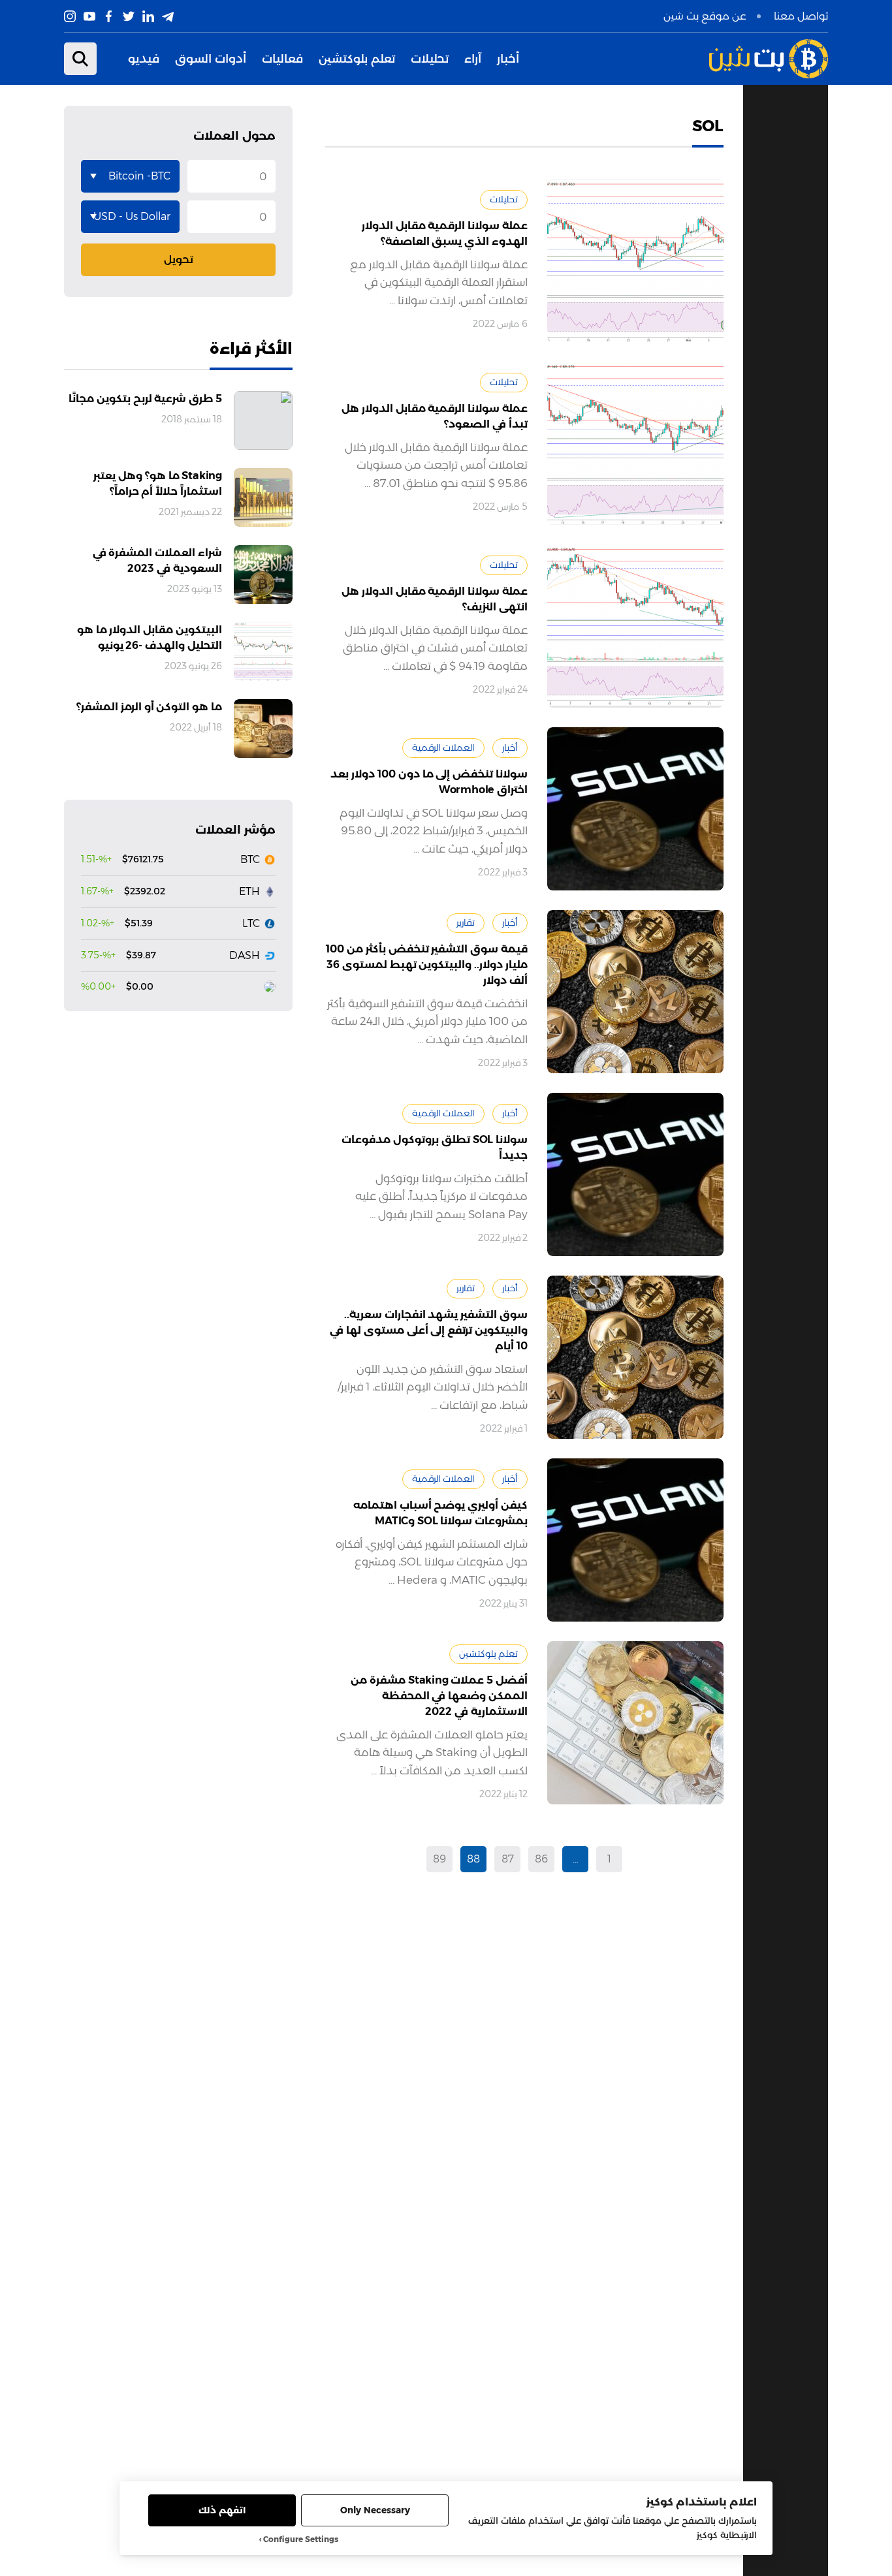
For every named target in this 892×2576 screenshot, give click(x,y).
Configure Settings (301, 2539)
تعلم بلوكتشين (357, 59)
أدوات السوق (211, 59)
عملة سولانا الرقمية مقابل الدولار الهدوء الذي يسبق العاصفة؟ (445, 233)
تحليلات (430, 59)
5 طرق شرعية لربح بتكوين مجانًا (145, 399)
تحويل (179, 259)
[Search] (80, 59)
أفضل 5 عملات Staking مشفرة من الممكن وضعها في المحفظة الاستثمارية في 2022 (439, 1696)
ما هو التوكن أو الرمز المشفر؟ (149, 707)
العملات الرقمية (443, 747)
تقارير (466, 922)
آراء (473, 59)
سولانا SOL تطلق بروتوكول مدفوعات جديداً (435, 1147)
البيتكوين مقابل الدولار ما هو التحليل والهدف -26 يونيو (150, 637)
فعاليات (282, 59)
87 (508, 1859)
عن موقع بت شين (705, 16)
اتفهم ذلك (222, 2510)
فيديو (144, 59)
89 (439, 1859)
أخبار (508, 59)
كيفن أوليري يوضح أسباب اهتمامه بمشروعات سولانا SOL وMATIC (440, 1513)
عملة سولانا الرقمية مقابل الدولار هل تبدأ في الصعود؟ (435, 416)
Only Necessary (375, 2510)
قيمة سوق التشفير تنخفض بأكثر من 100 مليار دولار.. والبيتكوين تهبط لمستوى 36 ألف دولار (427, 965)
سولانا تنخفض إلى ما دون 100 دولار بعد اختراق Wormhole (429, 782)
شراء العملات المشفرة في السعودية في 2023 (157, 560)
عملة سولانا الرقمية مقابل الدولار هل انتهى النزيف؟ (435, 599)
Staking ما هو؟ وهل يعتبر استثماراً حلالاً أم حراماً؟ (158, 483)
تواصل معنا (801, 16)
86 (541, 1859)
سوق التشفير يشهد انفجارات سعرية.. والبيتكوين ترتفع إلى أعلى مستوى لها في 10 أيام (429, 1330)
